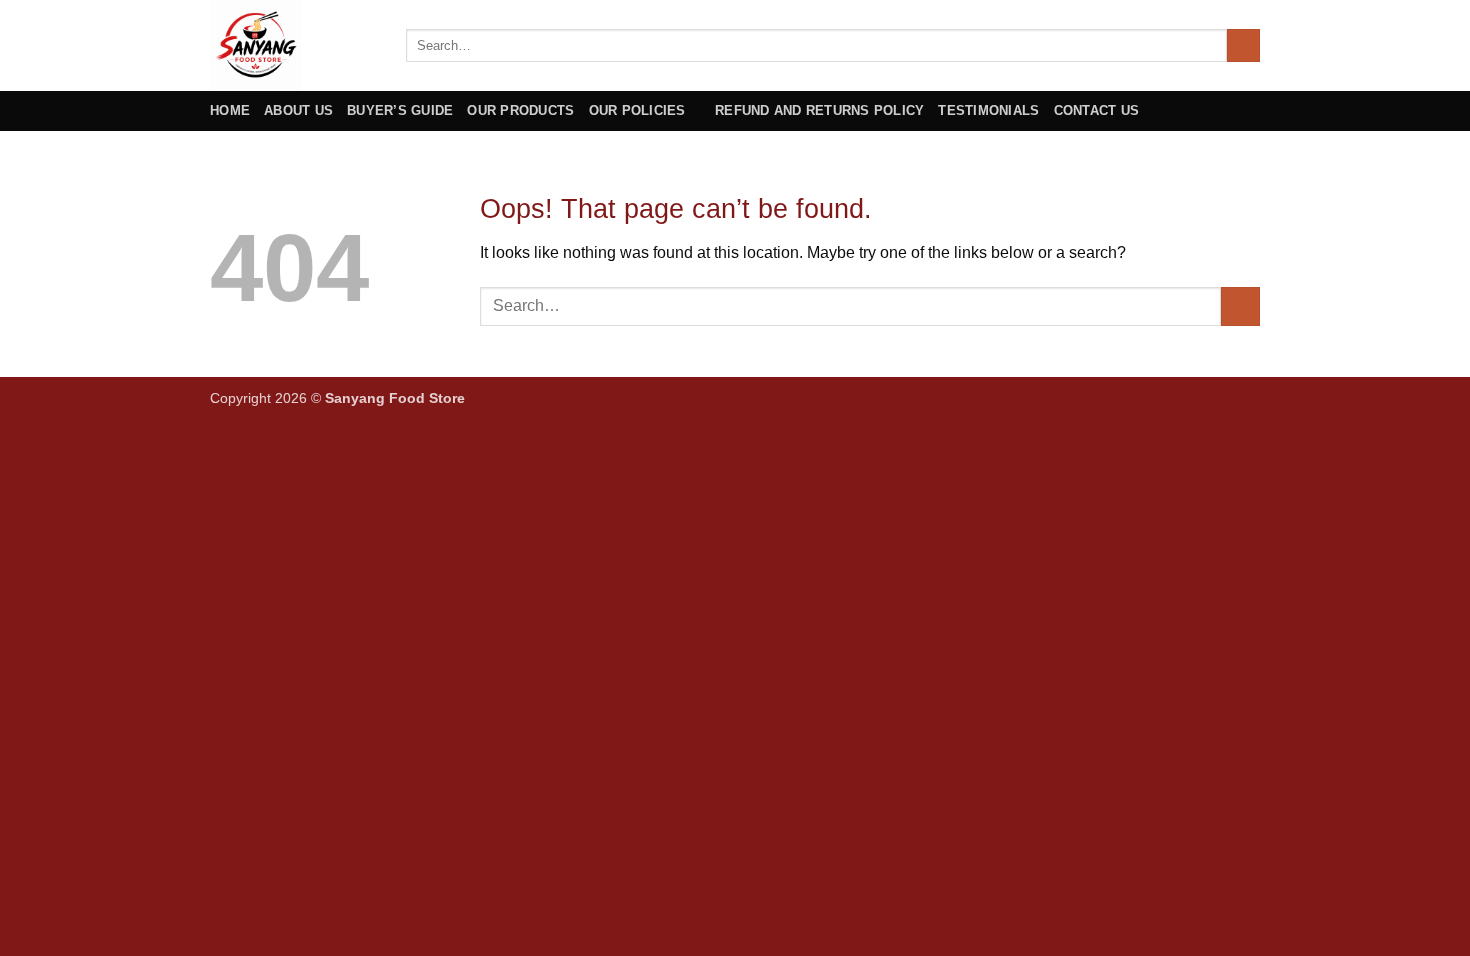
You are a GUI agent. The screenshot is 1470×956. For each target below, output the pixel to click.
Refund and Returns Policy (819, 110)
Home (230, 110)
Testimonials (988, 110)
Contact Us (1097, 110)
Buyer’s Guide (400, 110)
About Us (298, 110)
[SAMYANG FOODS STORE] (293, 45)
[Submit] (1243, 46)
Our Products (520, 110)
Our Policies (637, 110)
